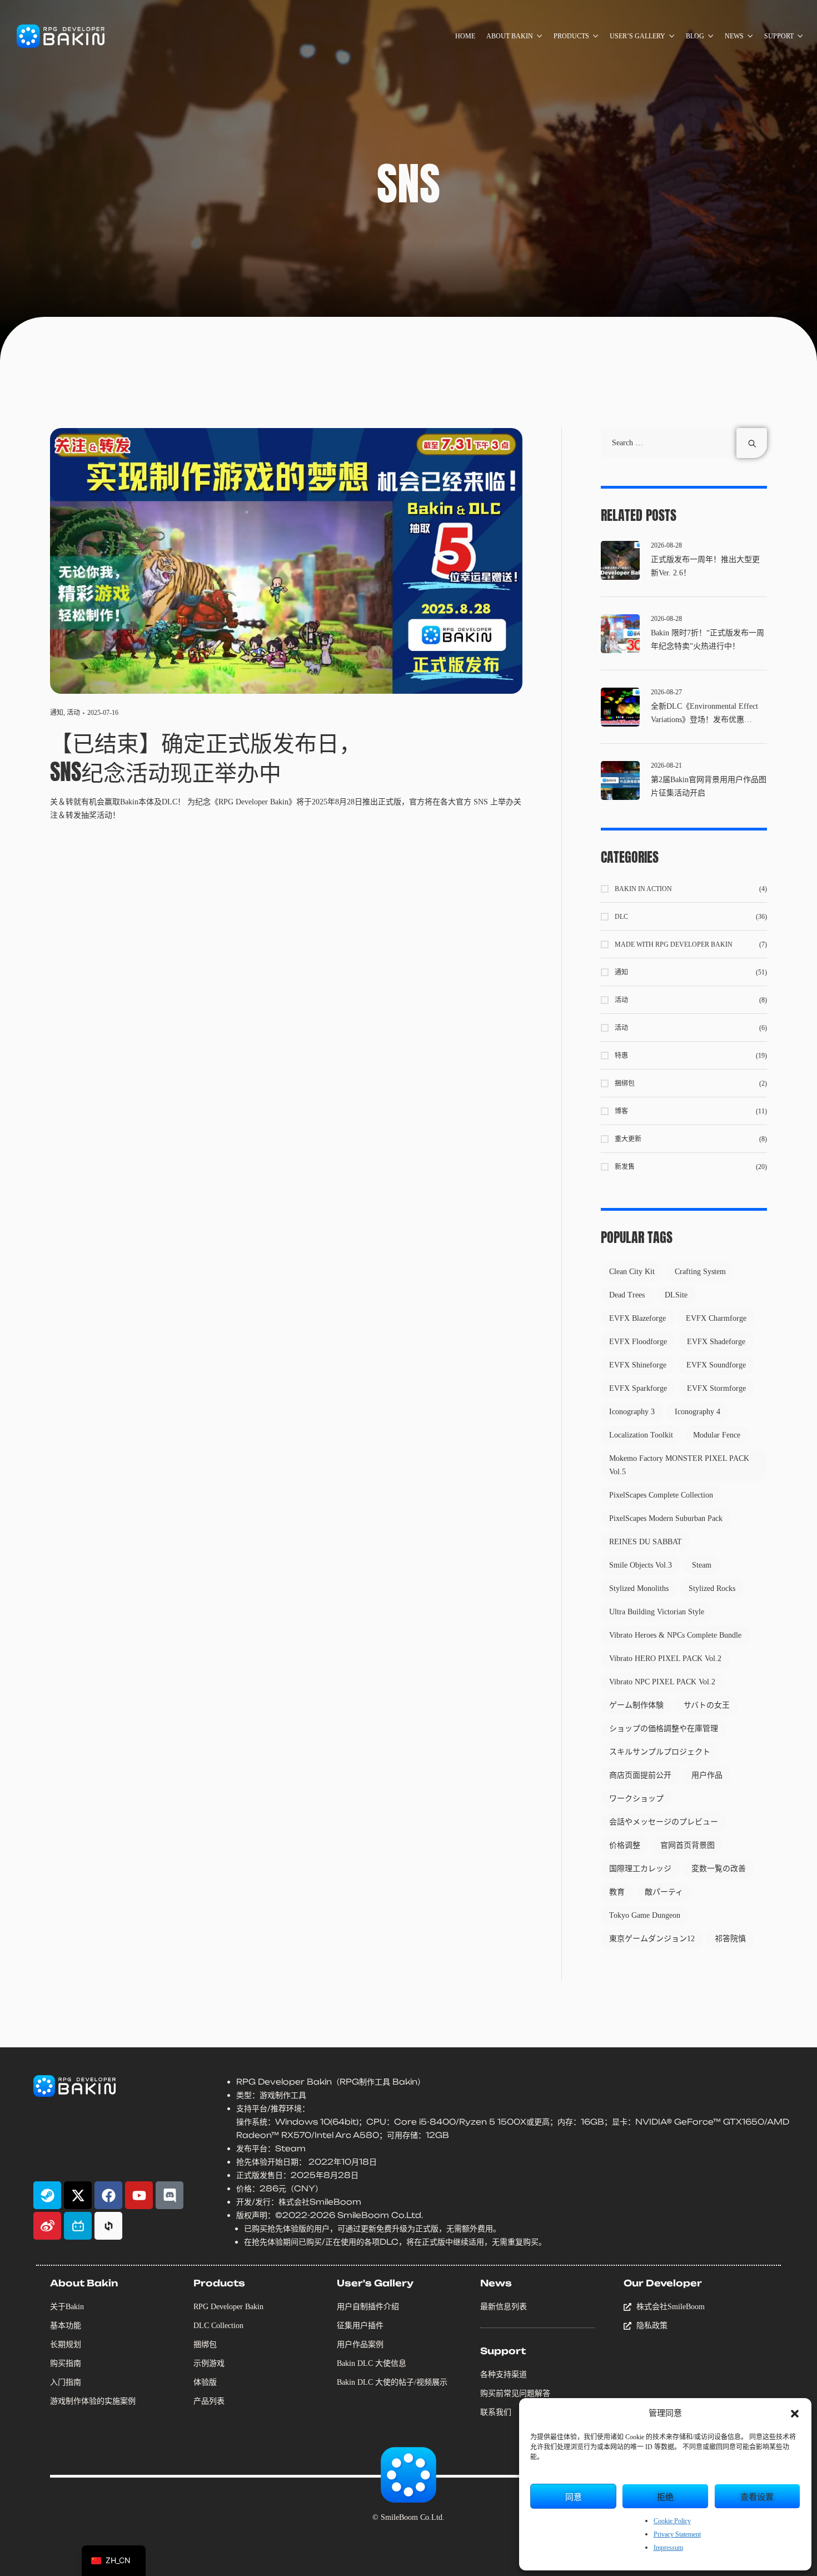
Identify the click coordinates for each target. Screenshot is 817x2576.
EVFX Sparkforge (638, 1388)
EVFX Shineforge (638, 1365)
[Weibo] (47, 2226)
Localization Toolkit (641, 1435)
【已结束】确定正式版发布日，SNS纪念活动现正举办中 (206, 757)
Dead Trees (627, 1295)
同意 (574, 2496)
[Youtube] (139, 2195)
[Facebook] (108, 2195)
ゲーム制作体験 (636, 1705)
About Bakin (84, 2283)
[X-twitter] (78, 2195)
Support (503, 2351)
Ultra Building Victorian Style (657, 1612)
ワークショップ (636, 1799)
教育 (617, 1892)
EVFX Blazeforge (637, 1318)
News (496, 2283)
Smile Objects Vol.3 (641, 1565)
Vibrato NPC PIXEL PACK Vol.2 (662, 1682)
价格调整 (625, 1845)
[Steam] (47, 2195)
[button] (795, 2414)
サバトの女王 (707, 1705)
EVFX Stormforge (716, 1388)
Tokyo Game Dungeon (645, 1915)
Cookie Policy (672, 2521)
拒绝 (665, 2496)
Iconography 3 (632, 1412)
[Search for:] (684, 443)
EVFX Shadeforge (716, 1342)
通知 (57, 713)
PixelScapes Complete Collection (661, 1495)
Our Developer (663, 2283)
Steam (702, 1565)
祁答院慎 (730, 1939)
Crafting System (700, 1272)
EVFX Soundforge (716, 1365)
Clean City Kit (632, 1272)
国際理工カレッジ (640, 1869)
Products (219, 2283)
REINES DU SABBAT (646, 1542)
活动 (73, 713)
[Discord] (170, 2195)
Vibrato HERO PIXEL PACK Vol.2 (665, 1659)
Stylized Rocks (712, 1588)
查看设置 (757, 2496)
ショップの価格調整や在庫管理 (664, 1729)
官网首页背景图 (688, 1845)
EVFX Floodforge (638, 1342)
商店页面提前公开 (640, 1775)
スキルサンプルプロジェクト (660, 1752)
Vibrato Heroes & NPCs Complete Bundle (675, 1635)
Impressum (668, 2548)
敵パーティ (664, 1892)
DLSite (676, 1295)
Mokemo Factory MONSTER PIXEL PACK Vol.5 (679, 1465)
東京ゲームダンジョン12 (652, 1939)
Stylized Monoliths (639, 1588)
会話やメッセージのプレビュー (664, 1822)
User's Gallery (375, 2283)
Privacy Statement (677, 2534)
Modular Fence (717, 1435)
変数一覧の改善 (719, 1869)
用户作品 (707, 1775)
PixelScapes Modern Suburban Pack (666, 1518)
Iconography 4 (698, 1412)
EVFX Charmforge (716, 1318)
